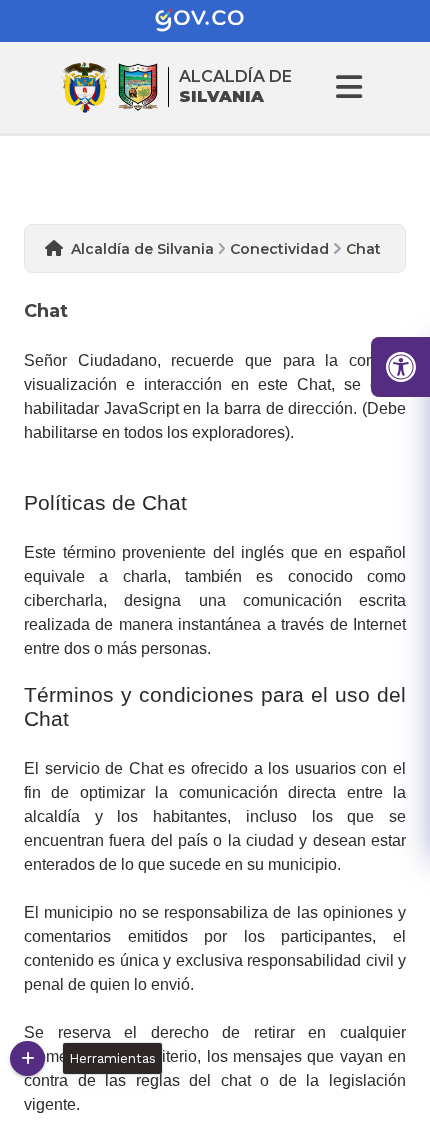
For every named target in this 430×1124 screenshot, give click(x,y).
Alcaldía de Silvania (142, 249)
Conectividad (279, 249)
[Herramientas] (27, 1058)
